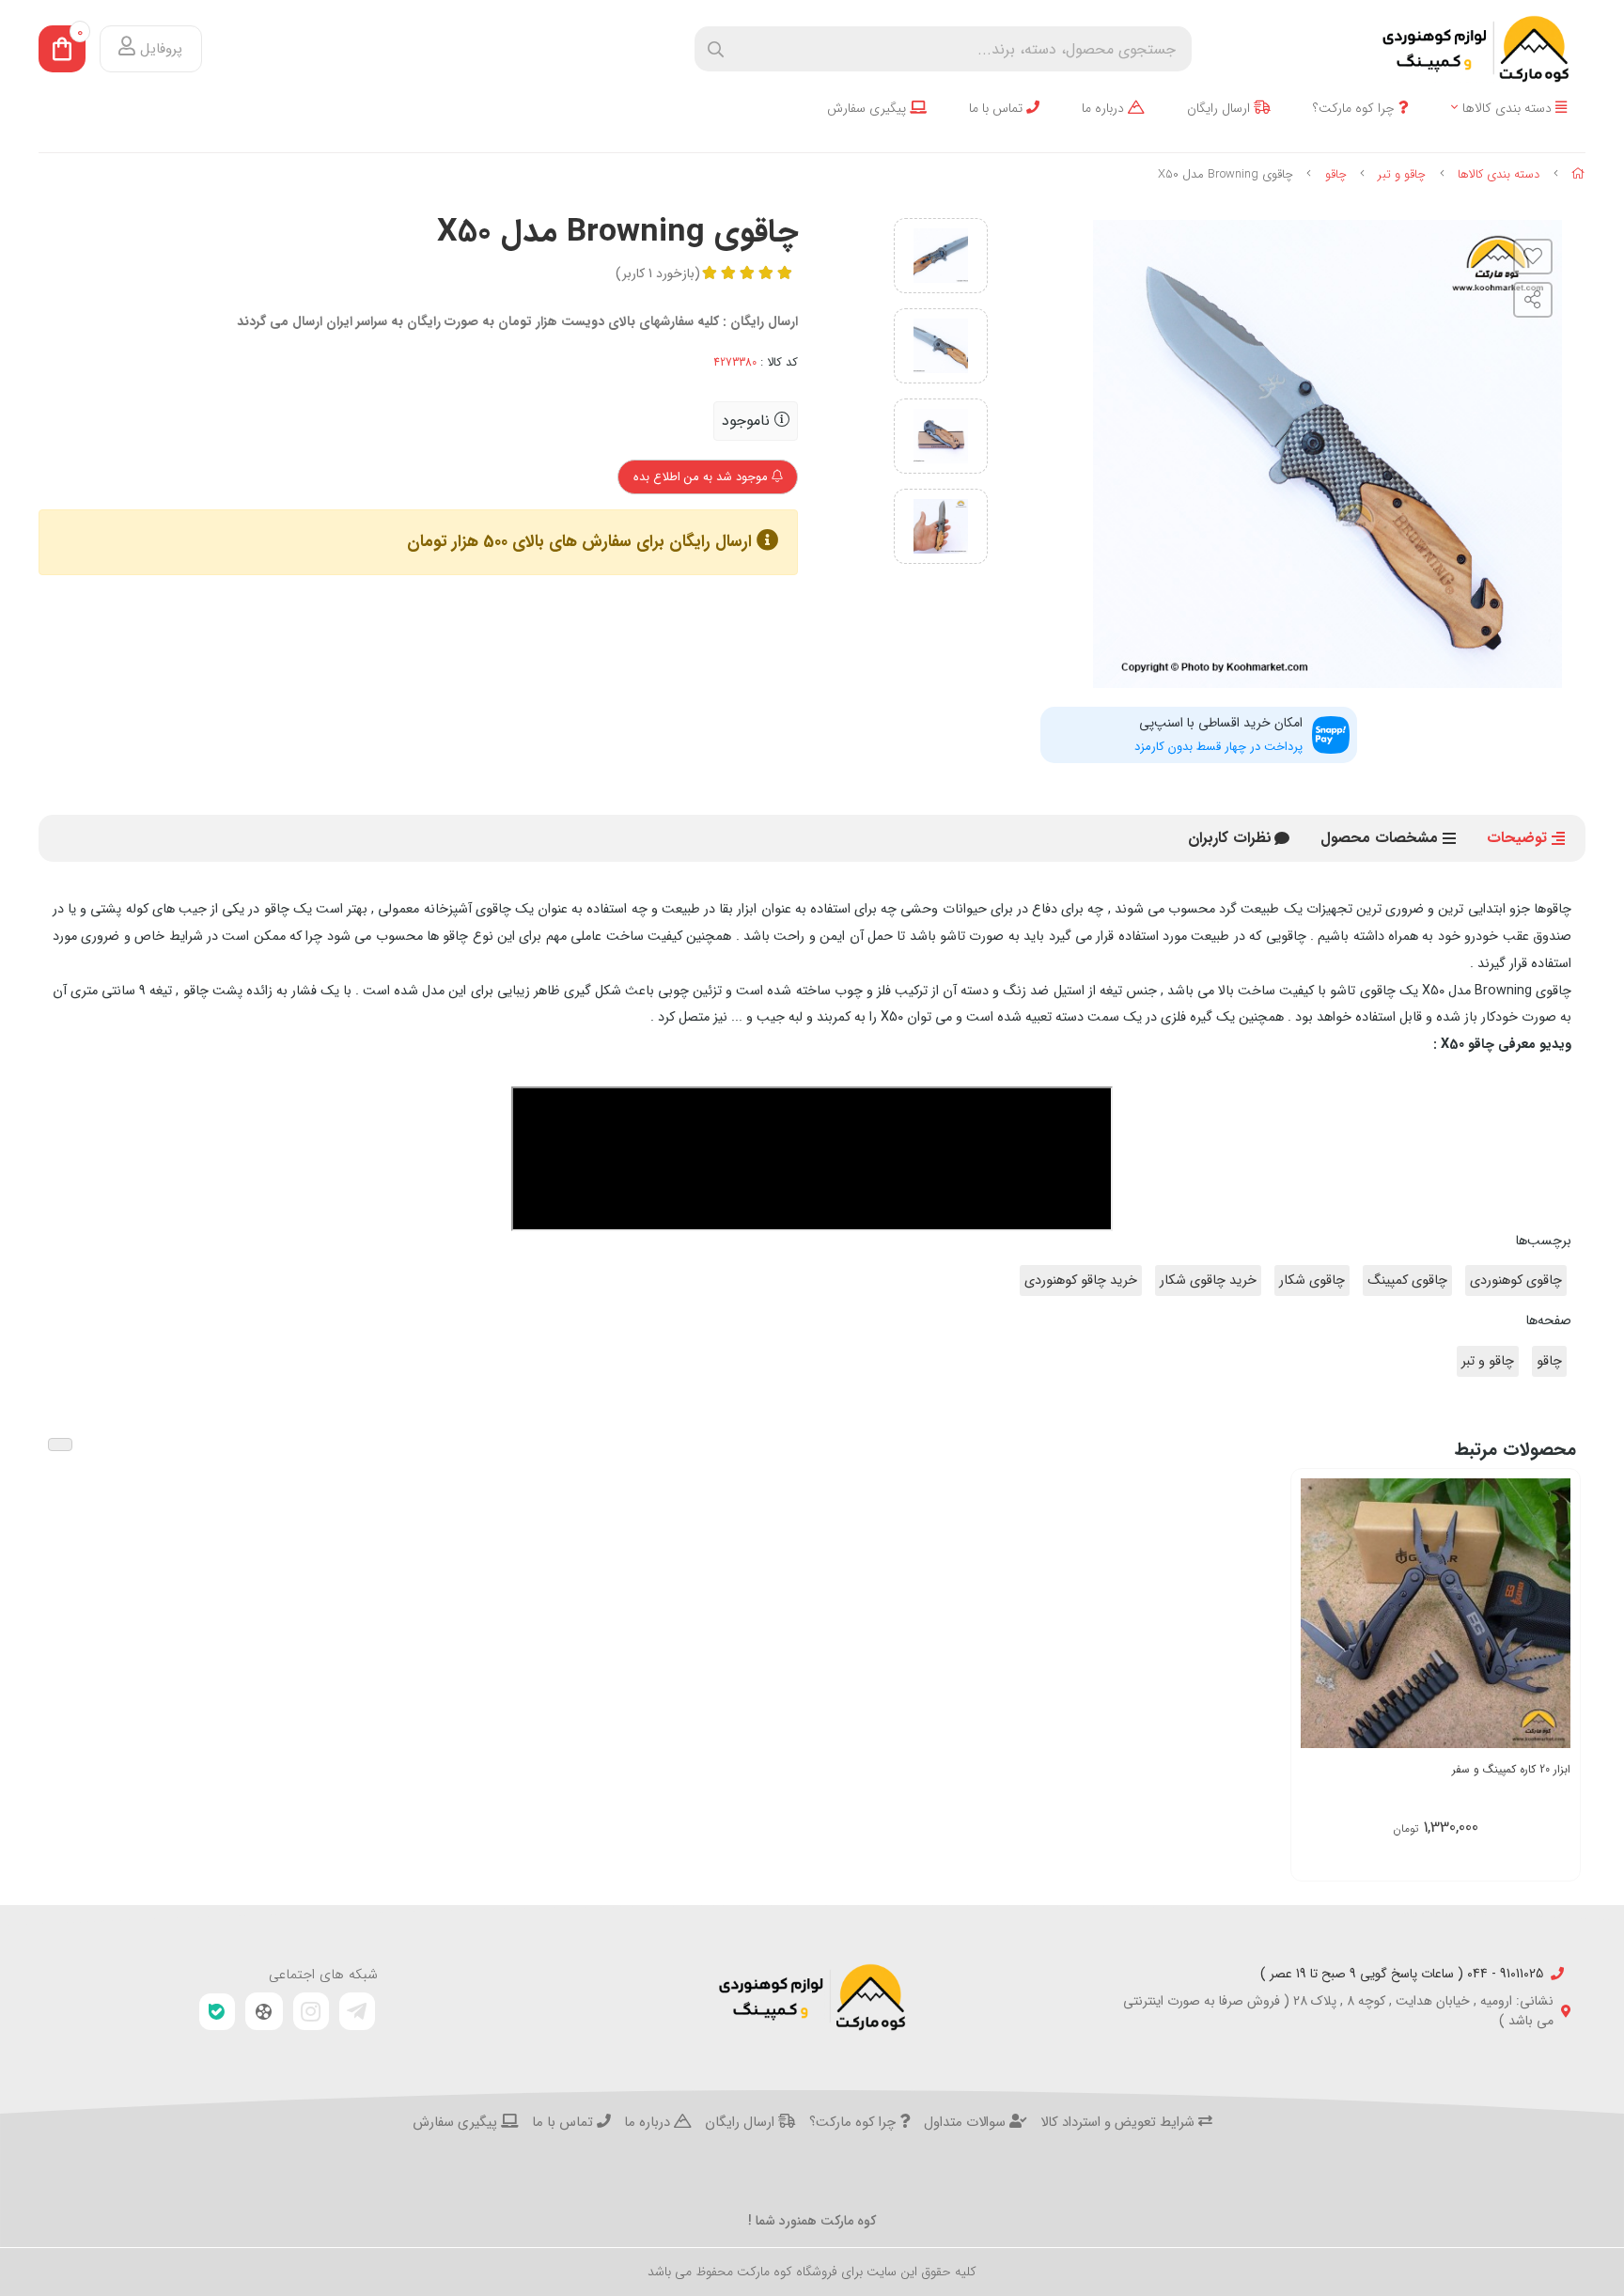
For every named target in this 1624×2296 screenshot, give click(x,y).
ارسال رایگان (1220, 109)
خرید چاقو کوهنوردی (1081, 1281)
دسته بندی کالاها (1509, 109)
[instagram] (311, 2011)
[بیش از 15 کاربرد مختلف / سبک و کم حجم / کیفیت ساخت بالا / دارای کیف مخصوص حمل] (1436, 1613)
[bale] (217, 2012)
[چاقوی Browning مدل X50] (812, 1997)
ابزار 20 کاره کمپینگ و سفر (1511, 1769)
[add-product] (1554, 1612)
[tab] (1230, 838)
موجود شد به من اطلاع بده (703, 477)
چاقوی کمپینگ (1407, 1281)
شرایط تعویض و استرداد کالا (1119, 2123)
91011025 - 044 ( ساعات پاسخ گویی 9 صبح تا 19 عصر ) (1402, 1974)
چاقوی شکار (1312, 1281)
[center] (716, 49)
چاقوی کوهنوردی (1516, 1281)
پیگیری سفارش (868, 109)
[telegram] (357, 2011)
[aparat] (264, 2011)
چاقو (1336, 174)
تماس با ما (998, 109)
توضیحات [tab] (1517, 838)
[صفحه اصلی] (1578, 174)
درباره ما (1105, 109)
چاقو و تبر (1402, 174)
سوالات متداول (967, 2123)
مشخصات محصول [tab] (1379, 838)
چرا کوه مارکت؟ (1356, 109)
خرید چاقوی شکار (1208, 1281)
